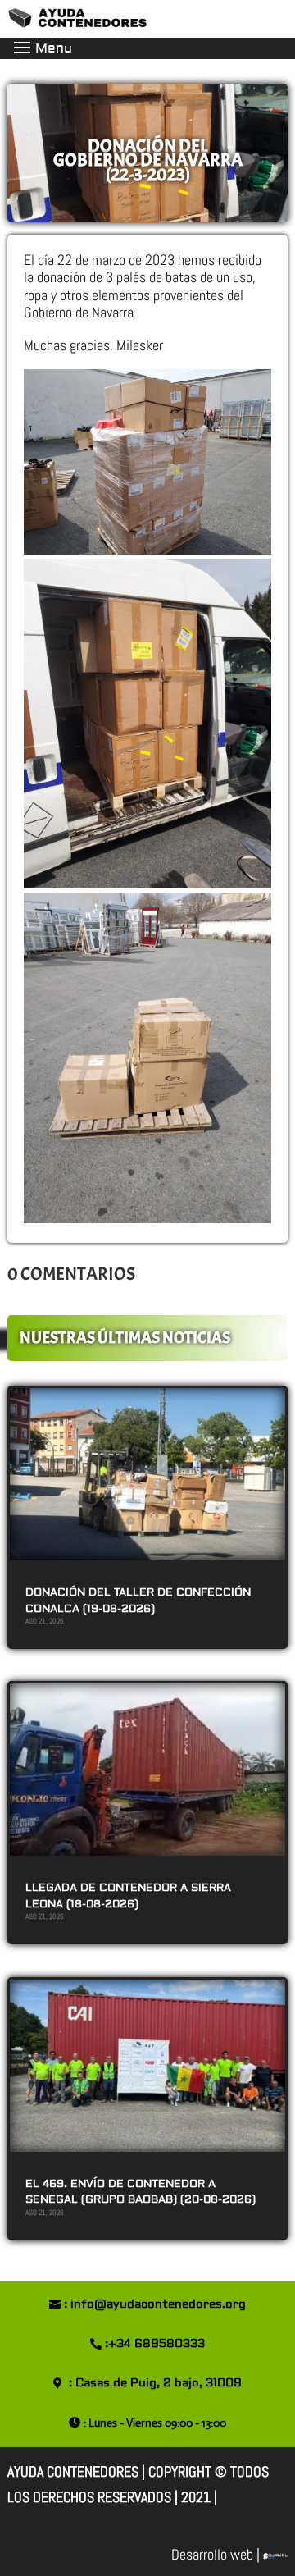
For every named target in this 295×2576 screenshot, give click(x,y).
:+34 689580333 (155, 2344)
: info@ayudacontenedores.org (155, 2304)
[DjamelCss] (275, 2554)
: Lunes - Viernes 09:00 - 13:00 (155, 2423)
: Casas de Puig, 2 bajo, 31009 (155, 2383)
